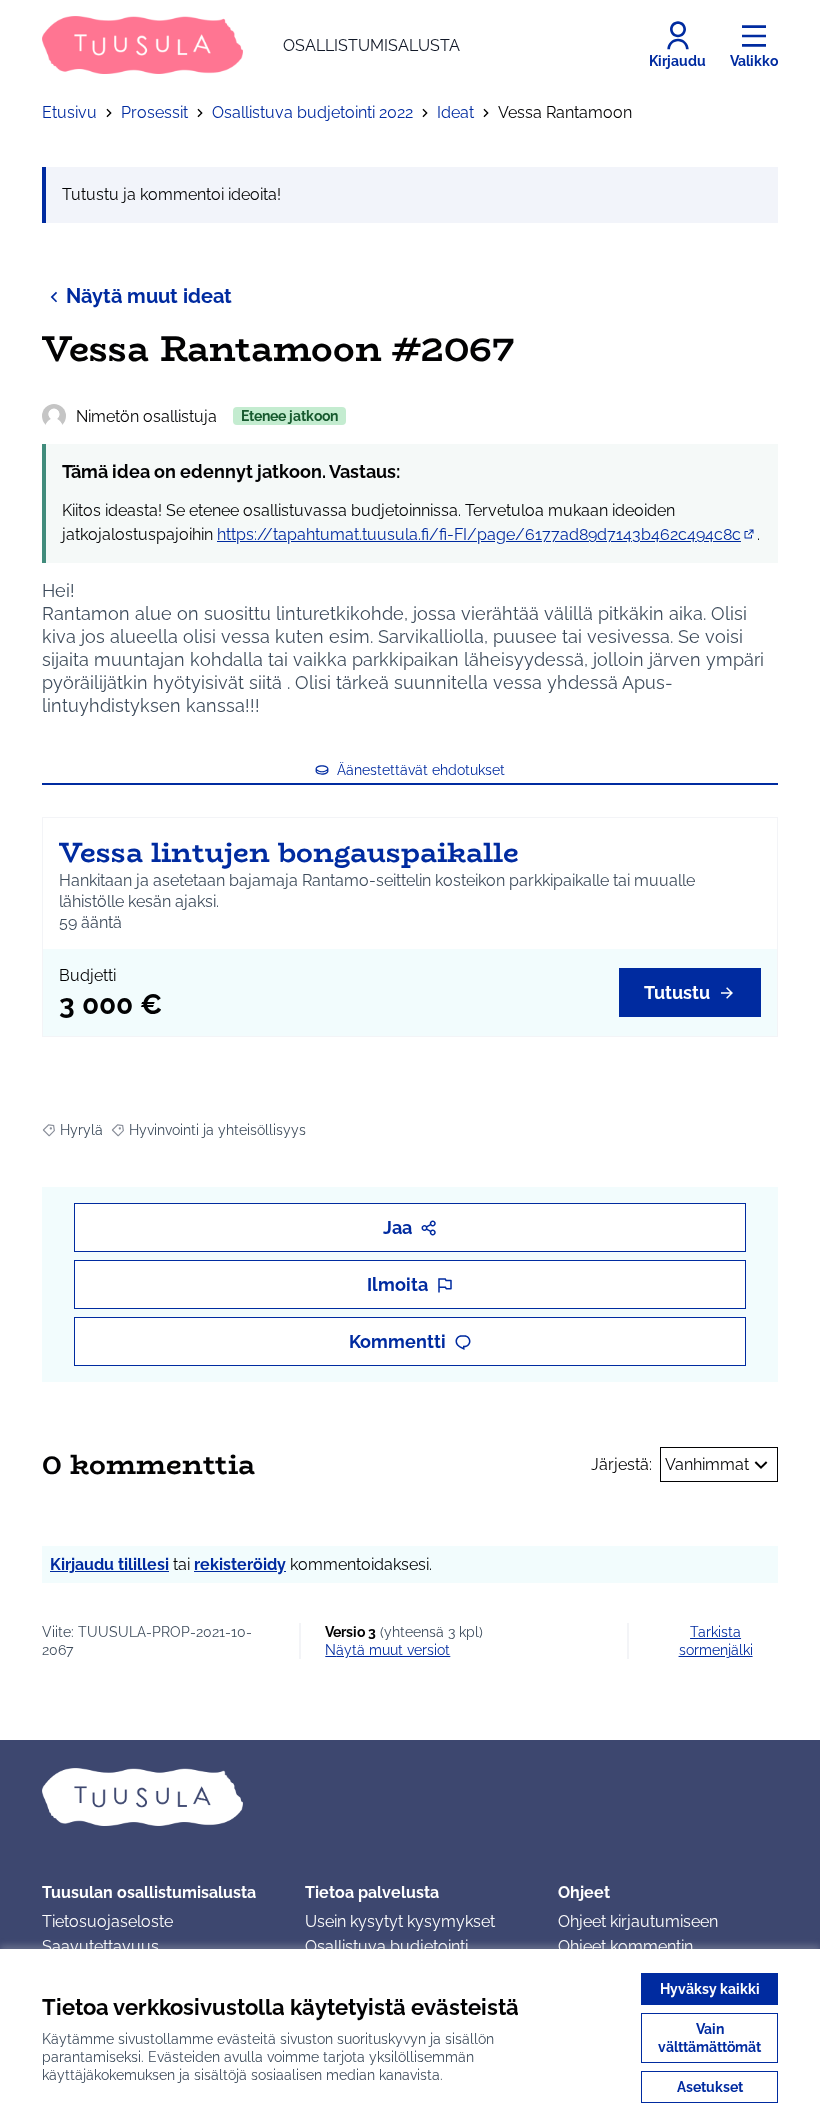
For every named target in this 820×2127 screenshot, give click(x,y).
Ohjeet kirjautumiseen (638, 1921)
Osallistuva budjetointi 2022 (312, 112)
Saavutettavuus (100, 1946)
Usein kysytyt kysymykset (400, 1921)
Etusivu (69, 112)
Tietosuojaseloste (107, 1921)
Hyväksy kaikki (710, 1989)
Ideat (455, 112)
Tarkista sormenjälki (716, 1641)
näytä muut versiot (387, 1650)
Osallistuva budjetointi (386, 1946)
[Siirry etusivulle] (410, 1797)
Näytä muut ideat (149, 296)
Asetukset (710, 2087)
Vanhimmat (707, 1464)
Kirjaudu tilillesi (109, 1564)
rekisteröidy (240, 1564)
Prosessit (154, 112)
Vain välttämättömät (709, 2038)
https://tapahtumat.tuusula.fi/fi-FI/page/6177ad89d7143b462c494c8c (487, 534)
